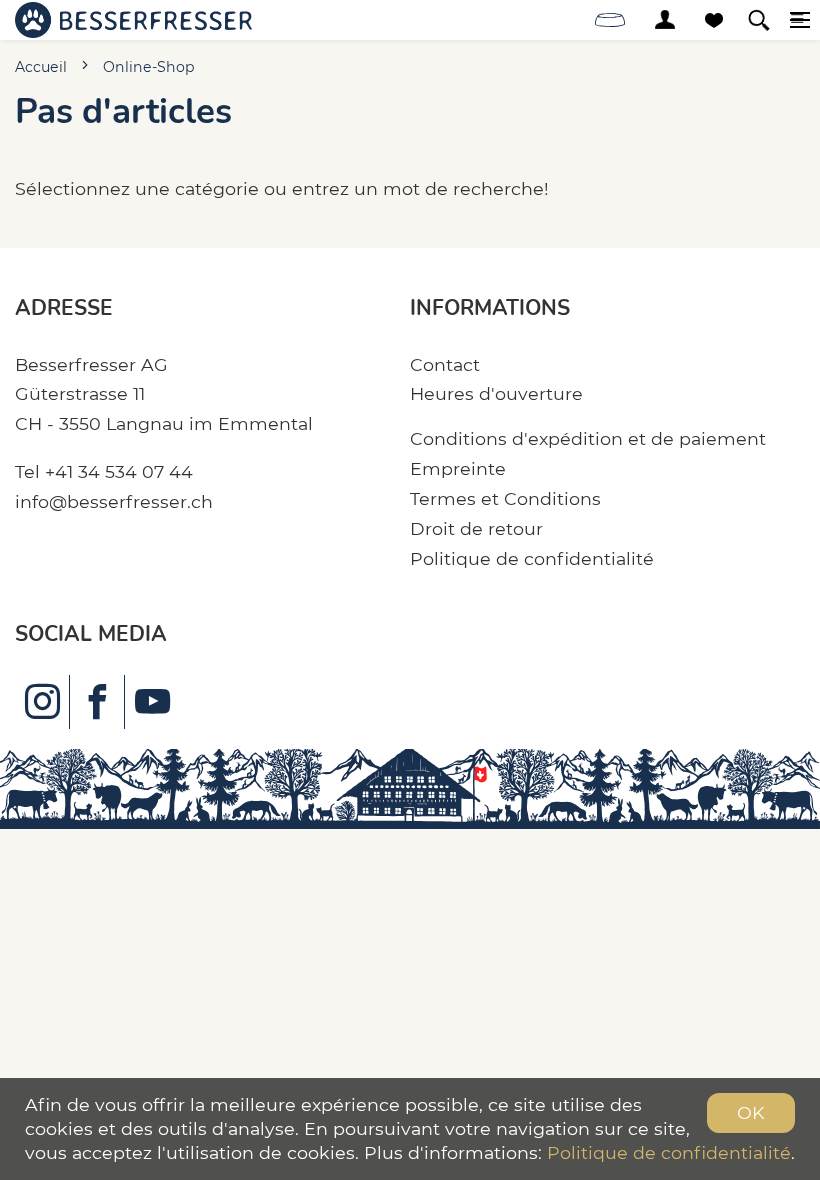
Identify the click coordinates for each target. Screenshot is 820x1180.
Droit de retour (476, 528)
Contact (445, 364)
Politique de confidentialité (532, 558)
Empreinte (458, 468)
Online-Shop (149, 67)
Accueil (41, 67)
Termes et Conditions (505, 498)
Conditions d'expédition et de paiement (588, 438)
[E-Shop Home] (133, 20)
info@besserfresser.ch (114, 501)
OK (751, 1112)
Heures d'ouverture (496, 393)
